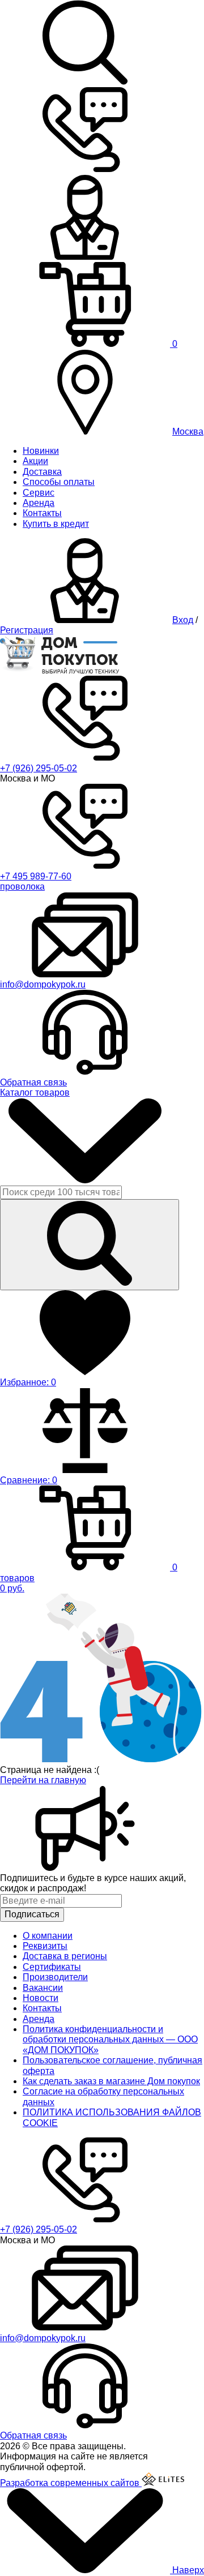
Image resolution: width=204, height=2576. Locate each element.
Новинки (41, 451)
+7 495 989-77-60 (36, 876)
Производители (55, 1977)
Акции (35, 461)
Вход (183, 620)
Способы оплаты (59, 482)
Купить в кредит (56, 524)
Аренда (39, 503)
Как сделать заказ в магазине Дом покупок (111, 2081)
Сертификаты (52, 1967)
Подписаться (32, 1914)
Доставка (42, 472)
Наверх (187, 2570)
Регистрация (27, 630)
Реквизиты (45, 1946)
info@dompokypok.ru (43, 984)
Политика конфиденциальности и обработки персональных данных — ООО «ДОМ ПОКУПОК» (110, 2040)
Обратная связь (33, 1082)
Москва (188, 432)
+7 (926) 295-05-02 (39, 768)
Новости (41, 1998)
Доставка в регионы (65, 1956)
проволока (22, 886)
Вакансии (43, 1988)
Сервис (39, 493)
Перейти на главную (43, 1780)
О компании (48, 1936)
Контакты (42, 513)
